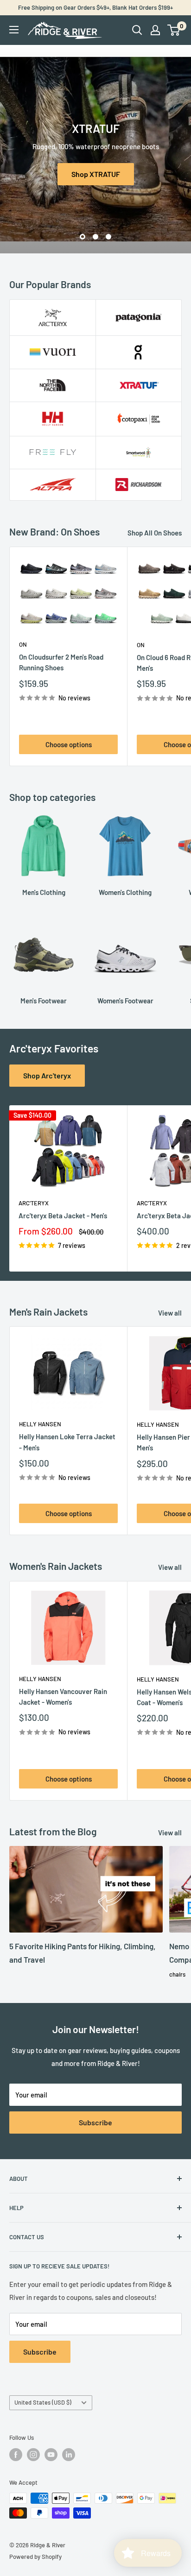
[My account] (155, 30)
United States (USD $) (43, 2402)
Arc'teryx (34, 1203)
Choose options (69, 744)
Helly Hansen (40, 1424)
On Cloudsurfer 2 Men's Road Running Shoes (61, 662)
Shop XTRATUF (96, 174)
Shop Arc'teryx (47, 1075)
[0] (174, 30)
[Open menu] (14, 30)
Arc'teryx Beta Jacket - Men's (63, 1216)
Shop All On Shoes (155, 533)
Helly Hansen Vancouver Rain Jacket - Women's (63, 1697)
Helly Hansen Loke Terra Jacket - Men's (67, 1442)
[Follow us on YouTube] (51, 2455)
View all (170, 1313)
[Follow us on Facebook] (16, 2455)
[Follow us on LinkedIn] (69, 2455)
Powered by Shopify (35, 2557)
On (23, 644)
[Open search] (137, 30)
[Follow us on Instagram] (33, 2455)
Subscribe (95, 2122)
